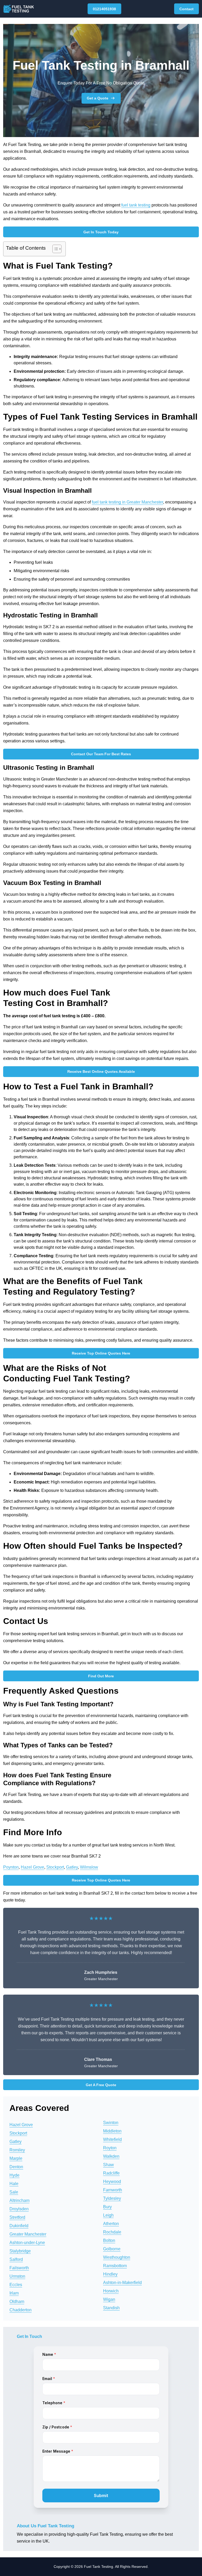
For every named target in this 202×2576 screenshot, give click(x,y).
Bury (107, 2207)
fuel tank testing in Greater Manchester (127, 502)
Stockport (55, 1867)
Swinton (111, 2123)
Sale (14, 2192)
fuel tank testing (136, 205)
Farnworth (113, 2190)
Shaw (108, 2165)
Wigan (109, 2299)
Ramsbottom (115, 2266)
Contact (186, 9)
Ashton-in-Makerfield (122, 2283)
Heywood (112, 2182)
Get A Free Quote (101, 2085)
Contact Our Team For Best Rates (101, 754)
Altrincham (19, 2200)
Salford (16, 2259)
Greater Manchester (28, 2234)
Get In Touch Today (101, 232)
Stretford (17, 2217)
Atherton (111, 2224)
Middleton (112, 2131)
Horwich (111, 2291)
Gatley (72, 1867)
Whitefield (112, 2139)
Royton (110, 2148)
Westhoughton (117, 2257)
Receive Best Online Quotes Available (101, 1071)
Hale (14, 2184)
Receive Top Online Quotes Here (101, 1353)
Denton (16, 2167)
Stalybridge (20, 2251)
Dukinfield (19, 2226)
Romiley (17, 2150)
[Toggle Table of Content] (54, 249)
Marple (16, 2158)
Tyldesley (112, 2198)
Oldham (17, 2301)
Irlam (14, 2293)
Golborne (112, 2249)
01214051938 (104, 9)
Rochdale (112, 2232)
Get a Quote (98, 98)
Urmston (17, 2276)
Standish (111, 2308)
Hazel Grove (32, 1867)
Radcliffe (111, 2173)
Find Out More (101, 1676)
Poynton (11, 1867)
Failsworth (19, 2268)
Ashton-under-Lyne (27, 2243)
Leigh (108, 2215)
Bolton (109, 2240)
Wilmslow (89, 1867)
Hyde (14, 2175)
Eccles (16, 2285)
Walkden (111, 2156)
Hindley (110, 2274)
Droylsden (19, 2209)
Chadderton (21, 2310)
